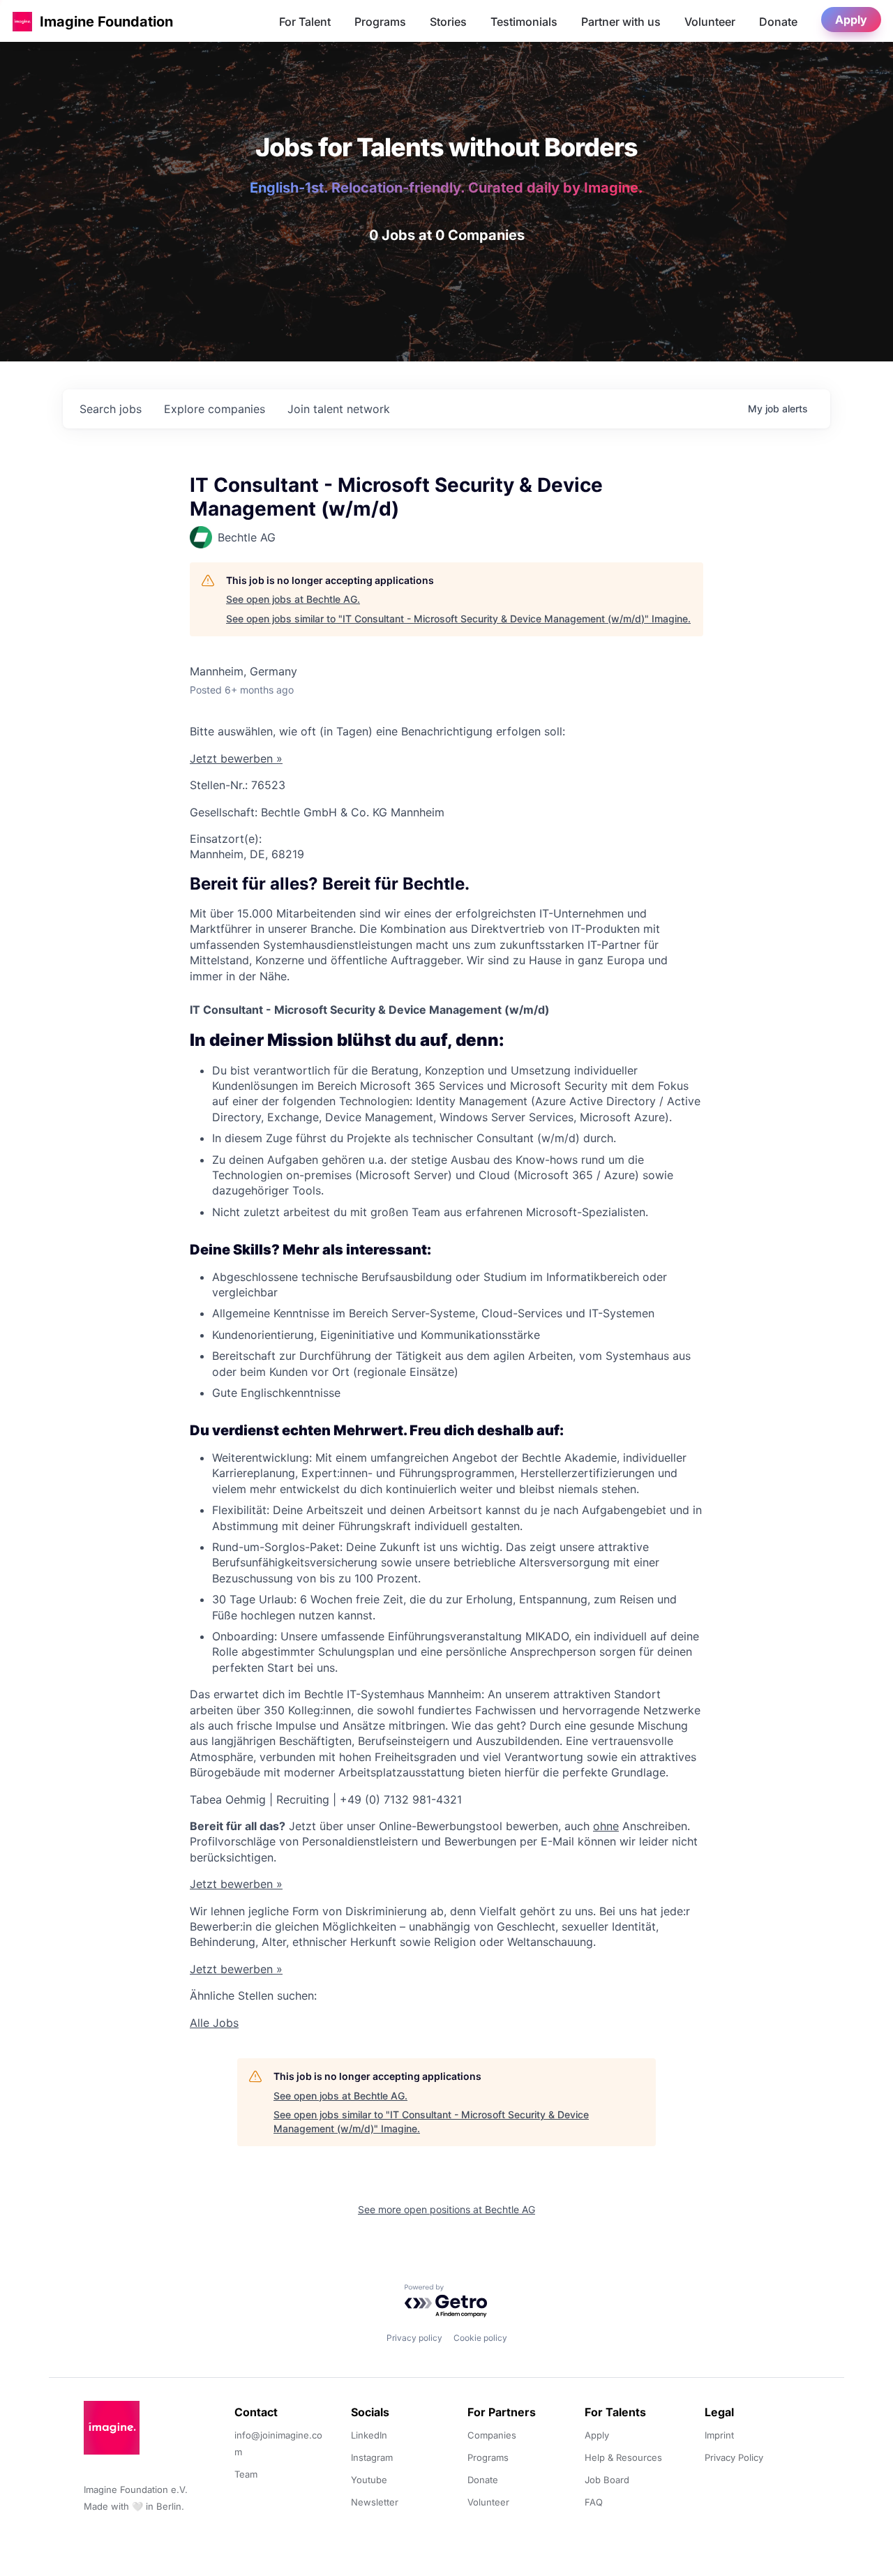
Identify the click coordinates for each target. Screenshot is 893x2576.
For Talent (305, 22)
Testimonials (524, 22)
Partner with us (621, 22)
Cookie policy (480, 2338)
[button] (22, 21)
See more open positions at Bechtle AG (446, 2209)
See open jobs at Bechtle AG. (293, 599)
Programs (380, 22)
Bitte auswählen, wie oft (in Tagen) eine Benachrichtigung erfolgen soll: (377, 731)
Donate (778, 22)
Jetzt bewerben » (236, 758)
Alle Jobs (214, 2023)
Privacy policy (414, 2338)
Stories (448, 22)
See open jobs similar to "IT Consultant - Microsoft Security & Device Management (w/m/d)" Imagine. (458, 619)
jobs (111, 409)
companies (215, 409)
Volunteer (710, 22)
